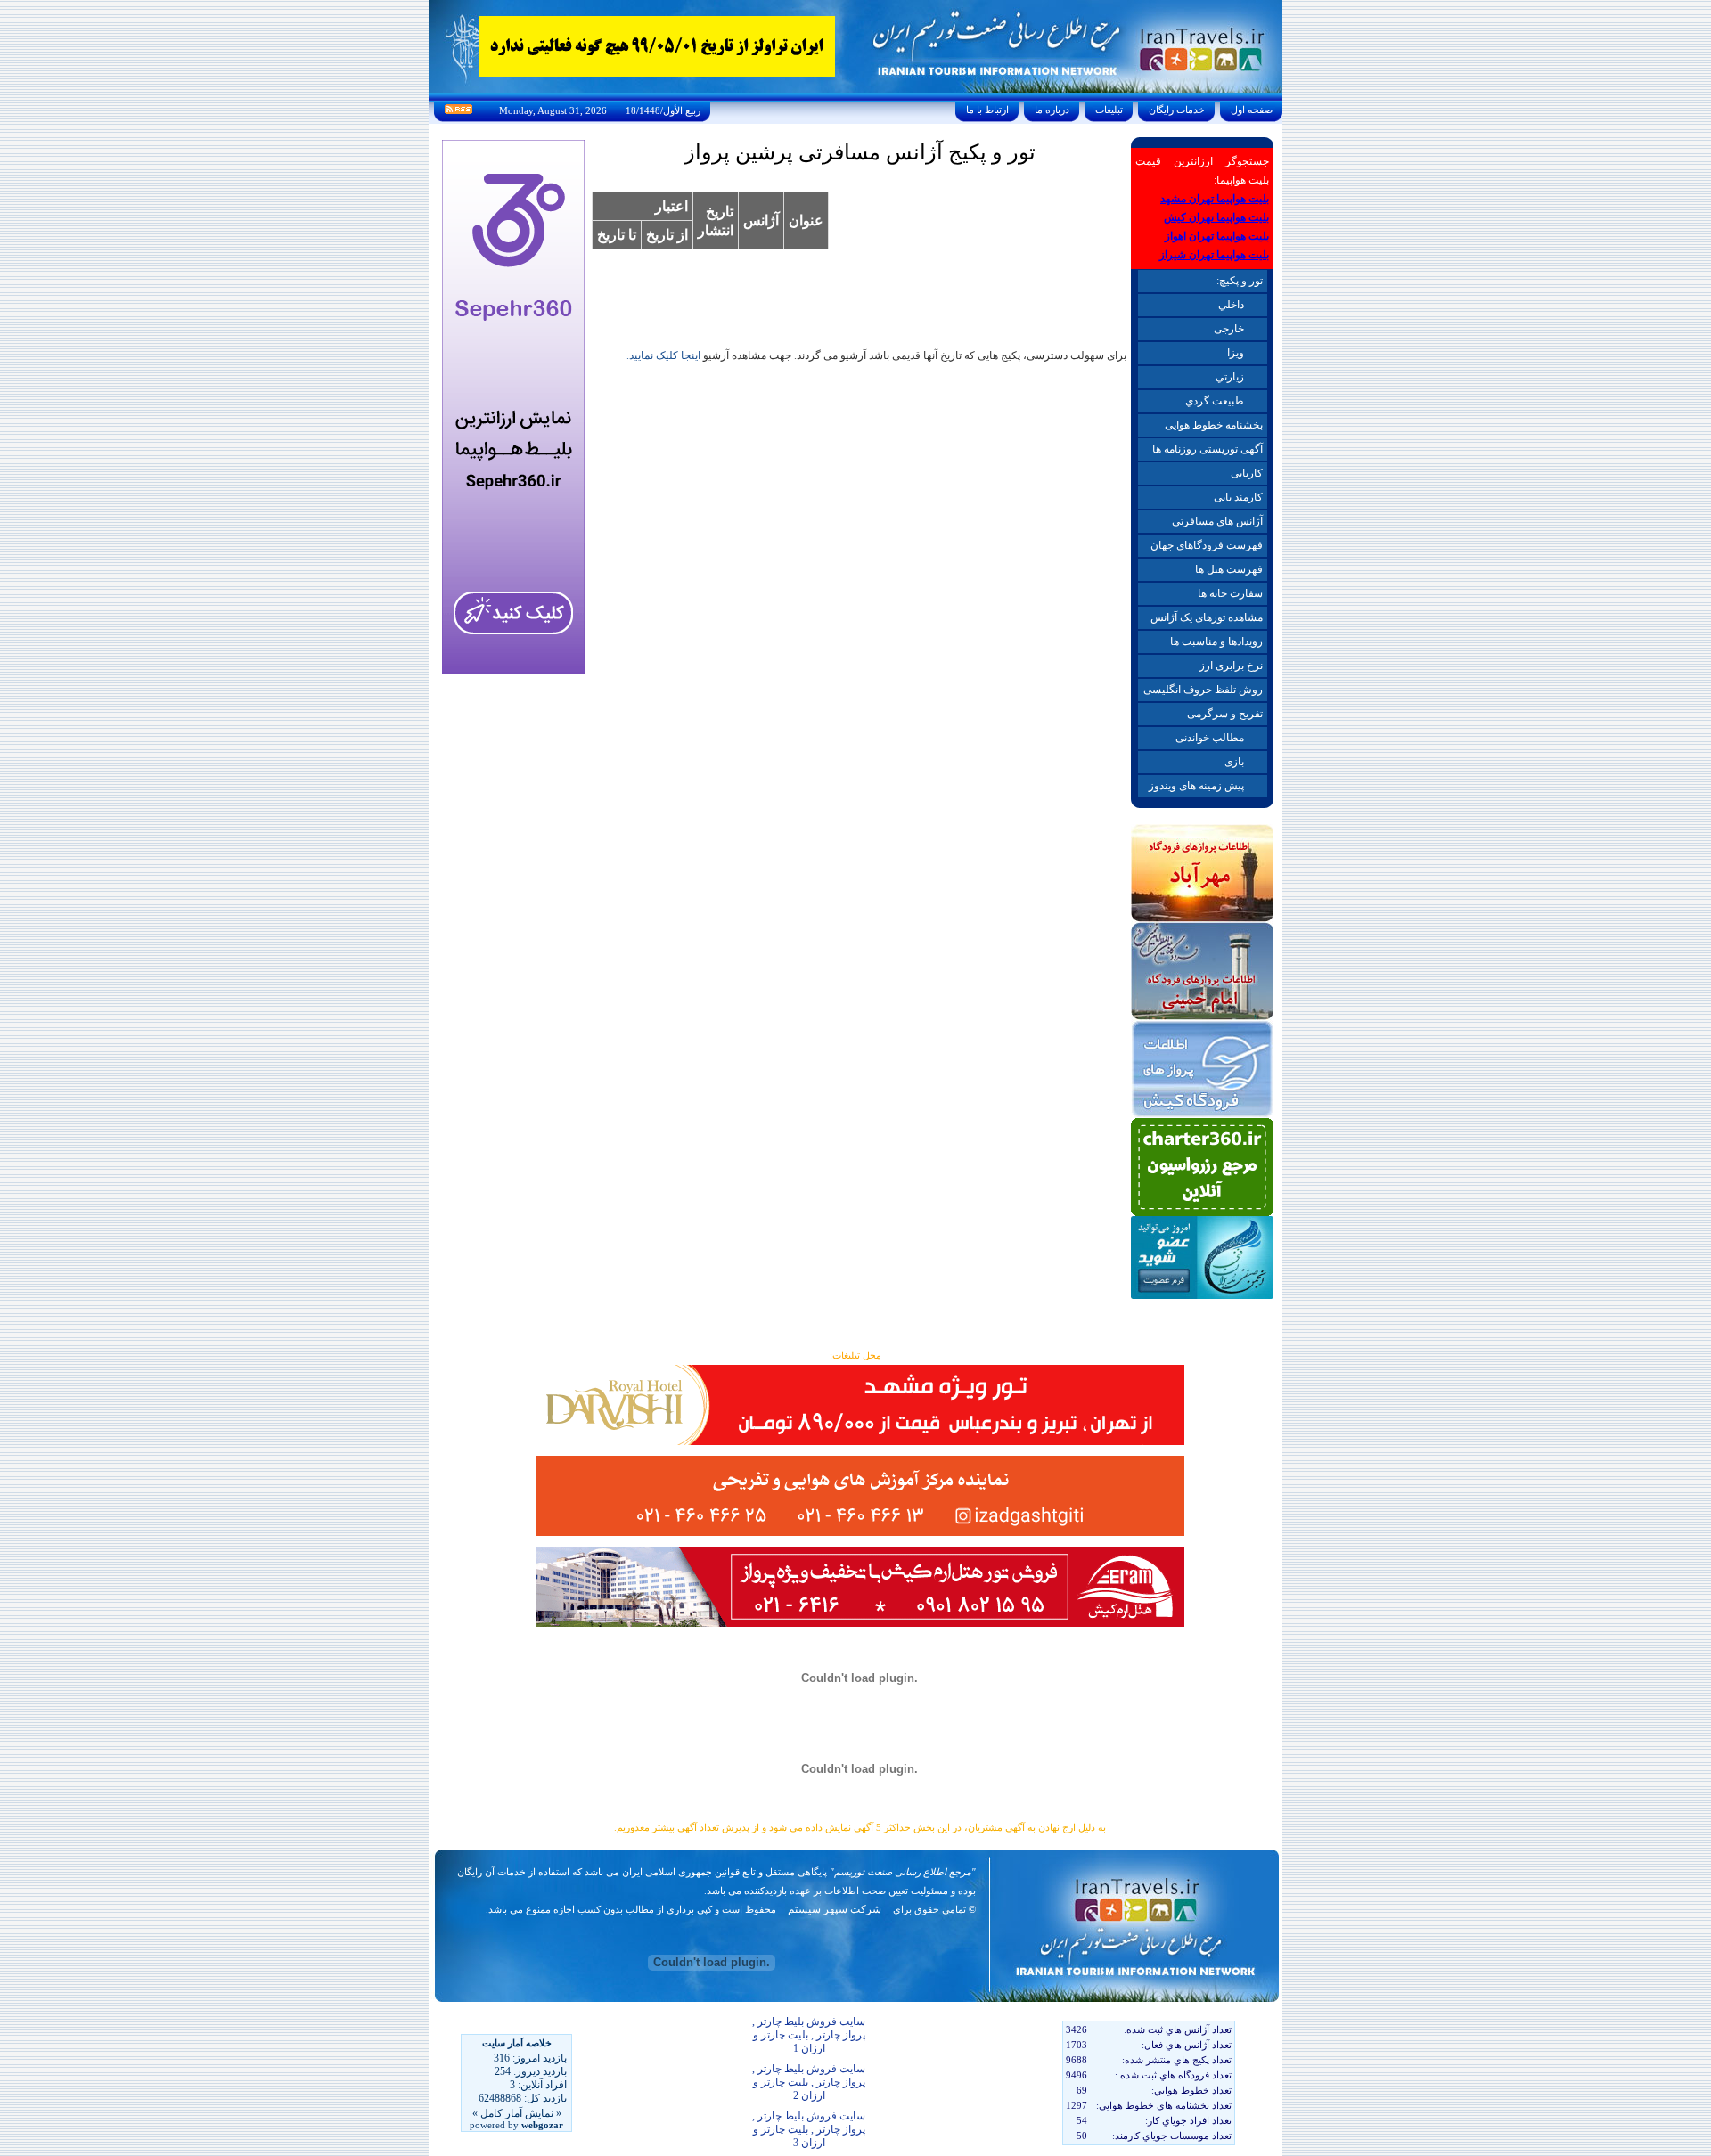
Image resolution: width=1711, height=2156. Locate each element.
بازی (1234, 762)
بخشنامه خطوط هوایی (1214, 425)
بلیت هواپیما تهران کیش (1216, 217)
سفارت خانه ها (1230, 593)
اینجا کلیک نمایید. (663, 355)
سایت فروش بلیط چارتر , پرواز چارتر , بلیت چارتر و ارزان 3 (809, 2129)
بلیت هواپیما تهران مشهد (1215, 199)
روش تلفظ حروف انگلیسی (1203, 690)
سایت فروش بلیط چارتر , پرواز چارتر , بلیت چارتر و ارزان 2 (809, 2082)
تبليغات (1109, 110)
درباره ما (1052, 110)
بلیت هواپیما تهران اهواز (1217, 236)
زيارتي (1230, 377)
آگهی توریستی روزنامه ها (1208, 449)
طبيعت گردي (1215, 401)
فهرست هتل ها (1229, 569)
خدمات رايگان (1177, 110)
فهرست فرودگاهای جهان (1207, 545)
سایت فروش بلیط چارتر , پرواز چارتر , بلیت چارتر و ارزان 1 (809, 2035)
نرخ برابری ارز (1231, 666)
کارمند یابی (1238, 497)
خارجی (1229, 329)
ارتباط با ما (987, 110)
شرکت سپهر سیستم (835, 1909)
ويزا (1236, 353)
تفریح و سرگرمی (1225, 714)
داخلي (1231, 305)
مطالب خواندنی (1210, 738)
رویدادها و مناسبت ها (1216, 641)
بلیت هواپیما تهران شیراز (1214, 255)
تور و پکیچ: (1240, 281)
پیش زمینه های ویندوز (1196, 786)
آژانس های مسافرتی (1217, 521)
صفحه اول (1252, 110)
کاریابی (1247, 473)
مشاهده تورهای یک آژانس (1207, 617)
